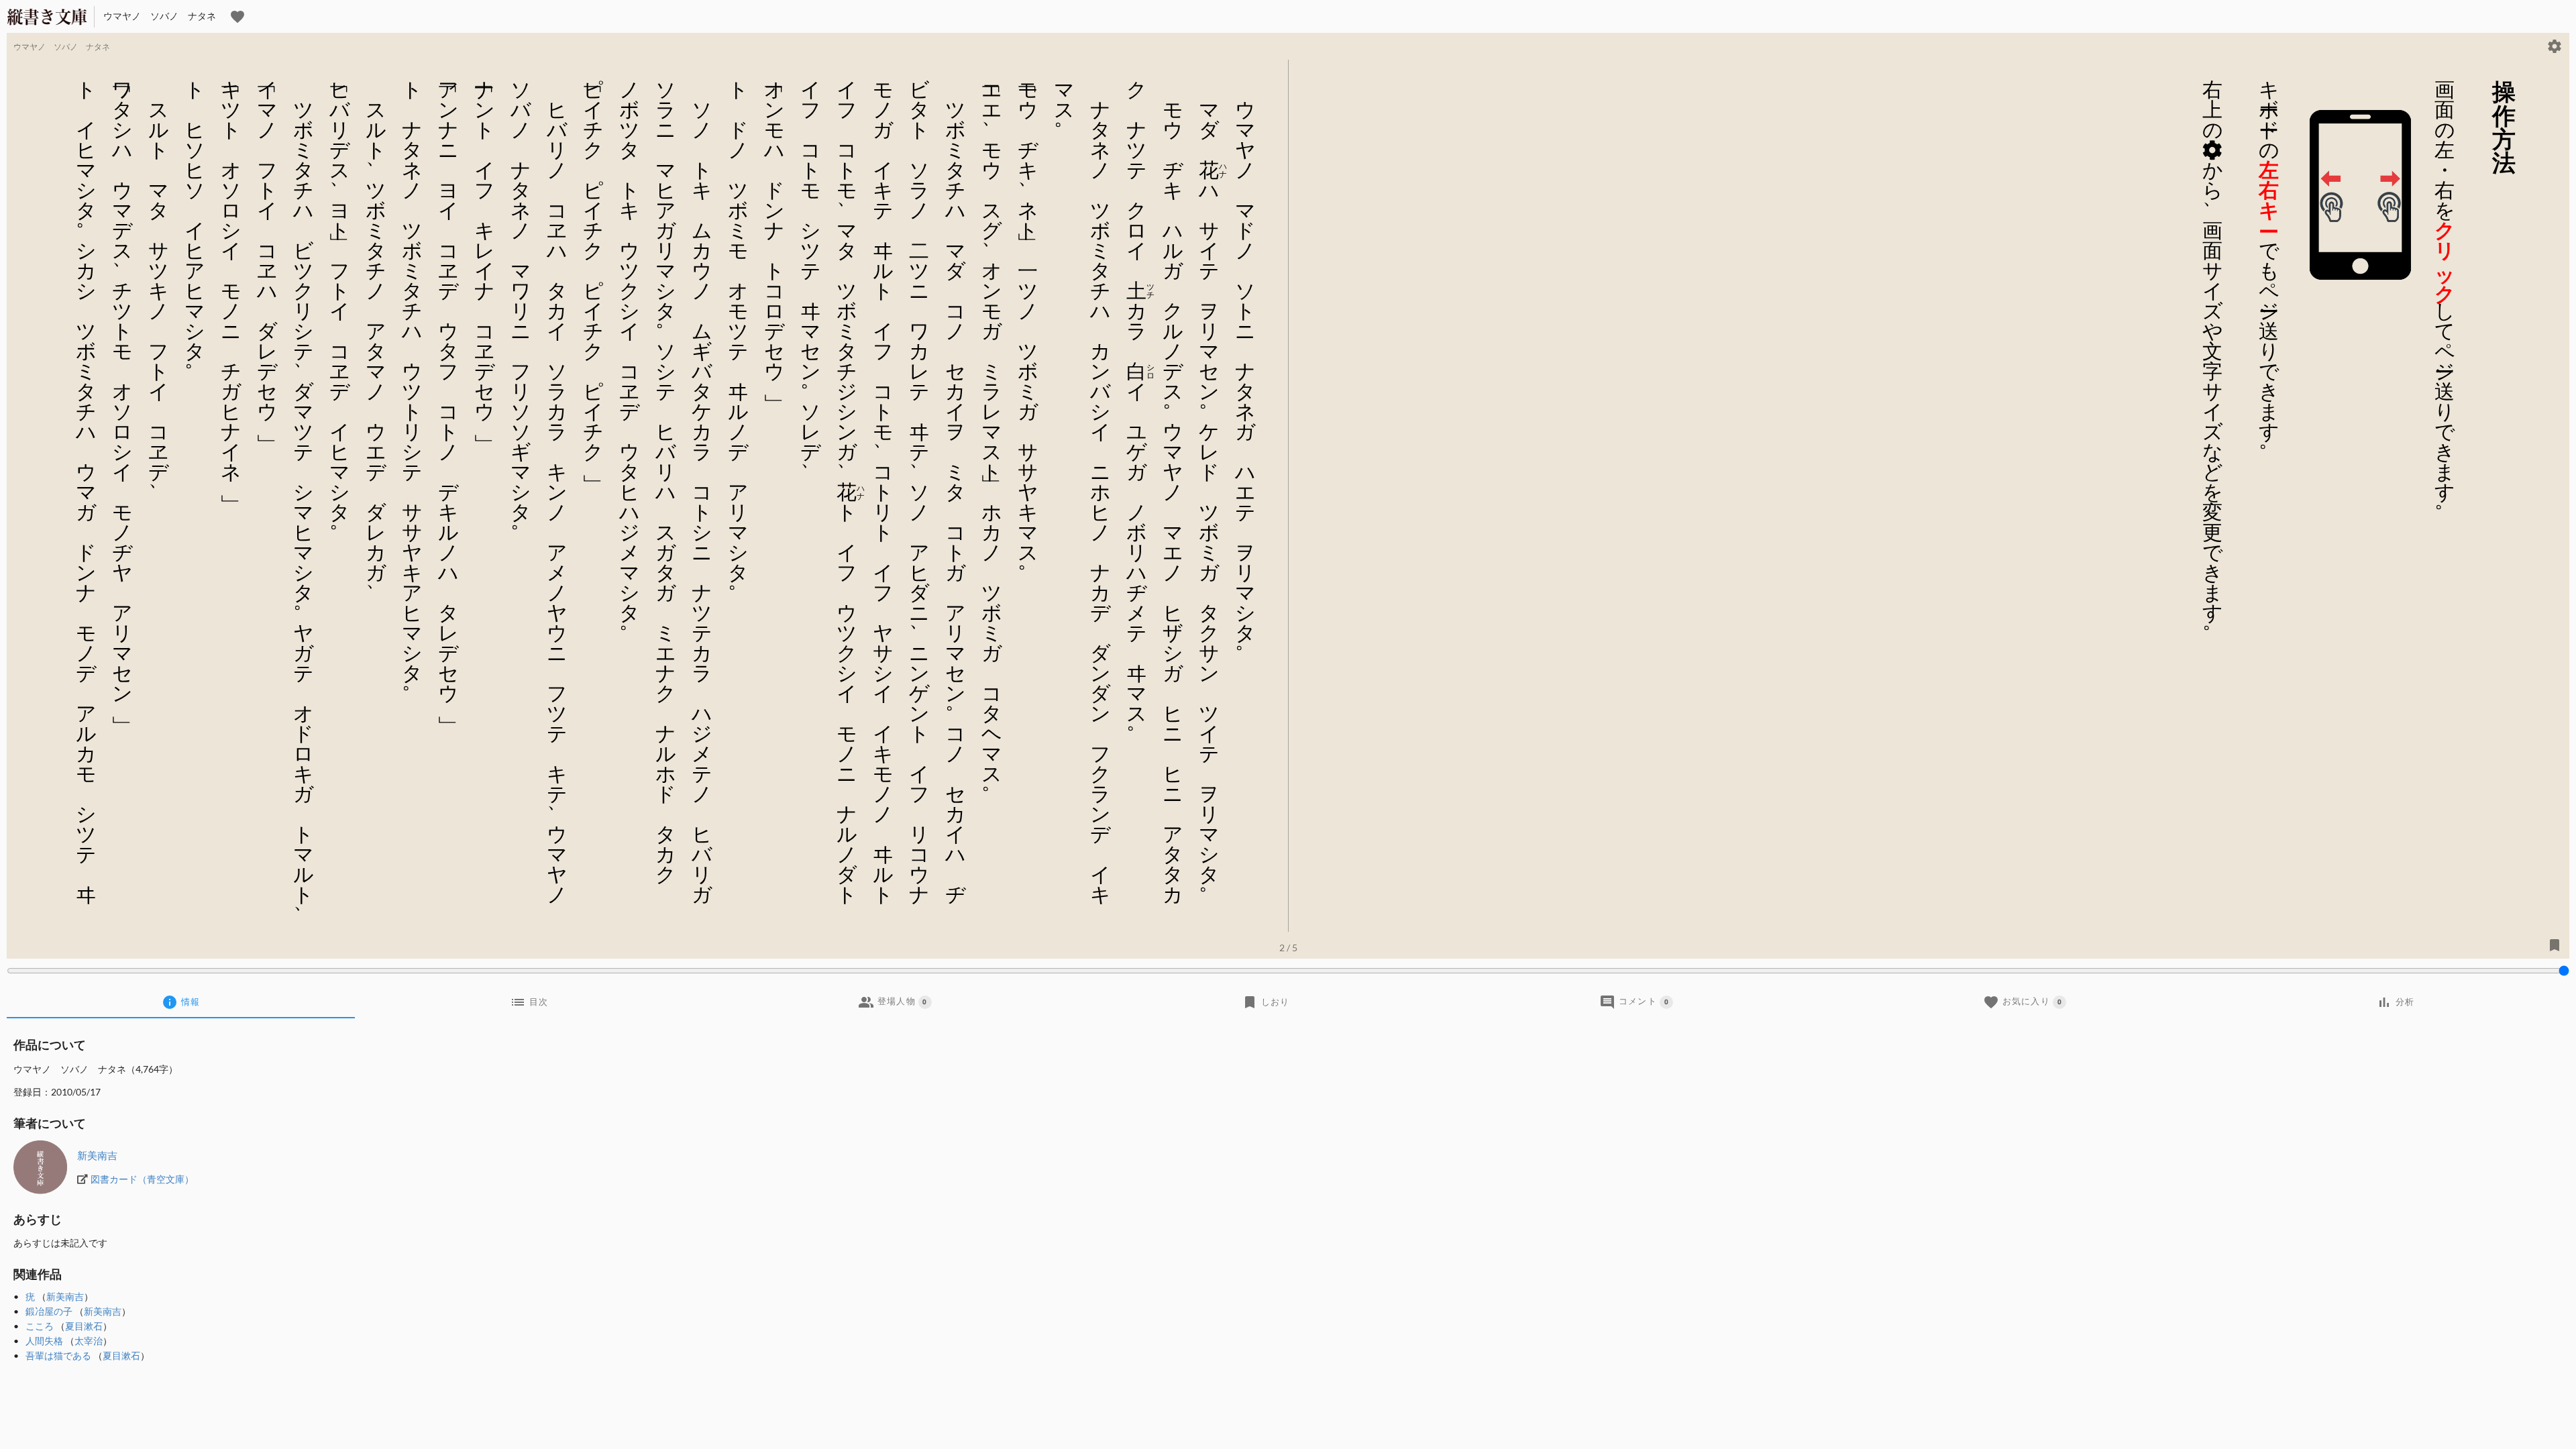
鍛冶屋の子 (49, 1311)
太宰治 (89, 1341)
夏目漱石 (84, 1326)
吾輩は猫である (58, 1355)
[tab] (181, 1002)
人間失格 (44, 1341)
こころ (40, 1326)
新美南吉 (97, 1155)
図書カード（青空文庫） (142, 1179)
